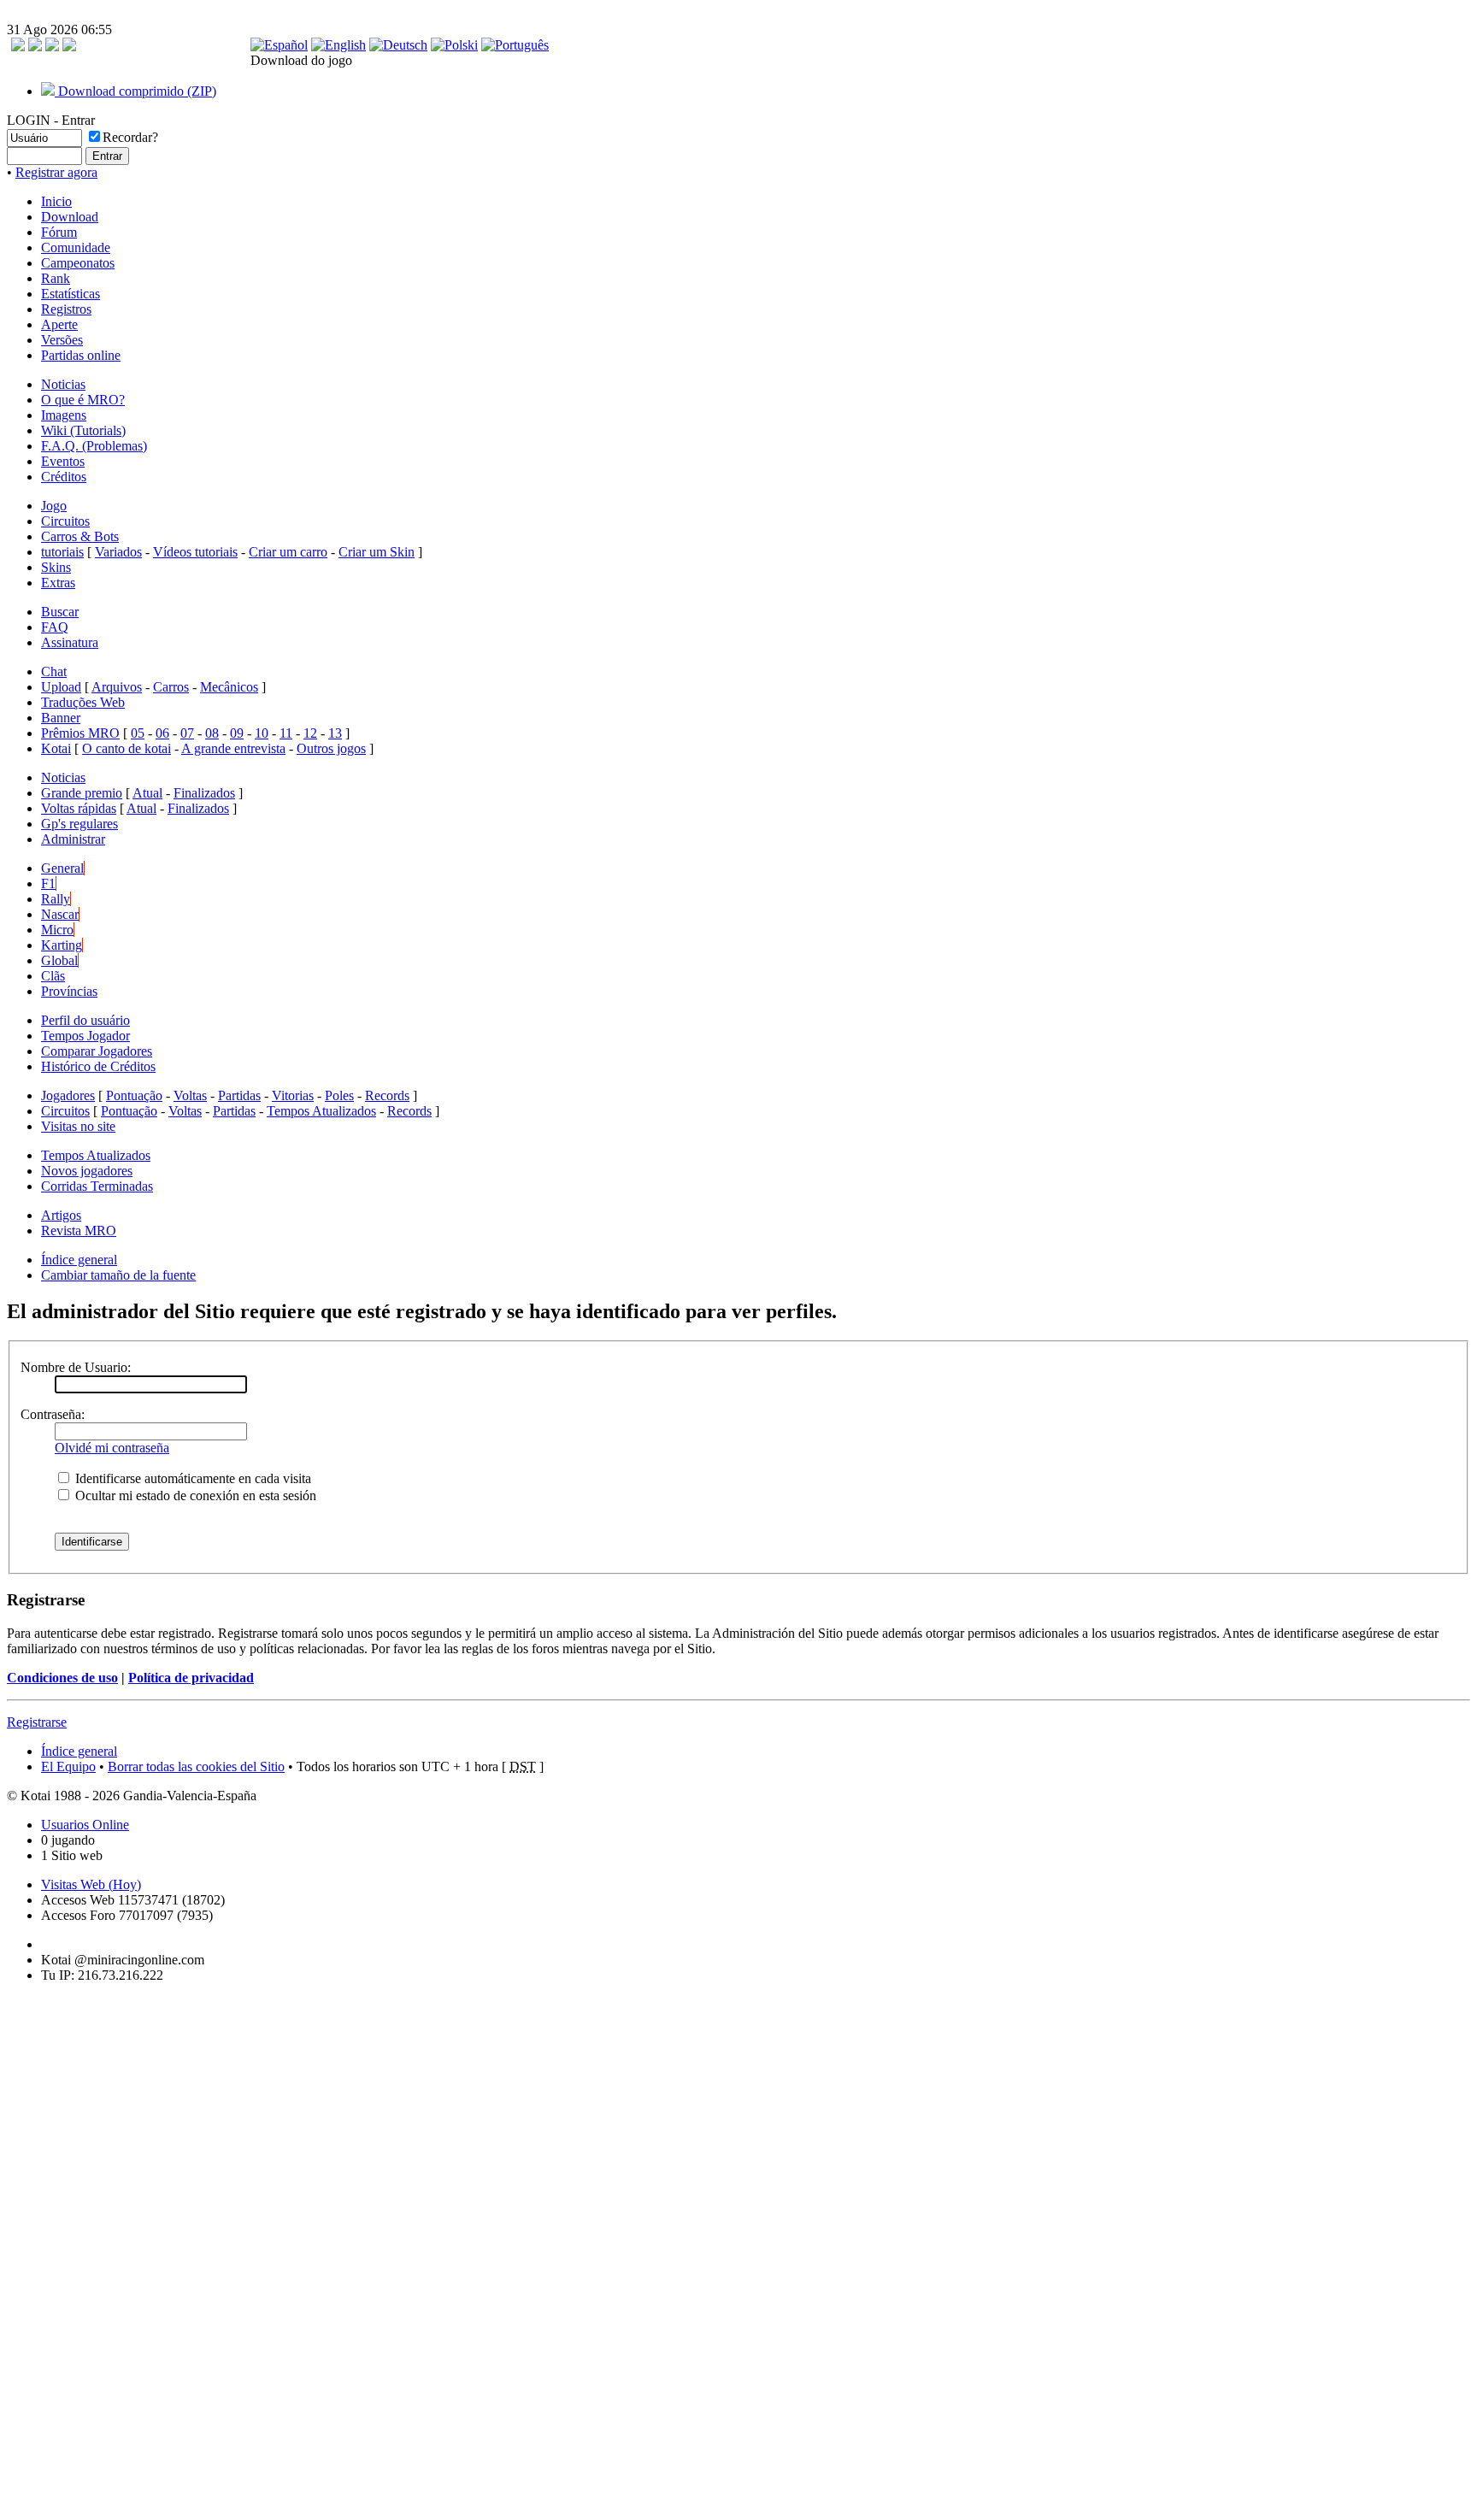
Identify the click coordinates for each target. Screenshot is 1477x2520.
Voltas (190, 1095)
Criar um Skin (377, 552)
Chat (54, 671)
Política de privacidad (191, 1678)
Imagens (64, 415)
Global (59, 960)
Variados (118, 552)
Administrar (73, 839)
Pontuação (134, 1095)
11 (286, 733)
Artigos (61, 1215)
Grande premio (82, 793)
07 (187, 733)
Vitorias (293, 1095)
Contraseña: (53, 1414)
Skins (56, 567)
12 (310, 733)
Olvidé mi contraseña (112, 1448)
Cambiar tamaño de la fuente (118, 1275)
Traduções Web (83, 702)
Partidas (239, 1095)
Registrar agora (56, 172)
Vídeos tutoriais (195, 552)
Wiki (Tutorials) (83, 430)
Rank (56, 278)
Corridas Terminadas (97, 1186)
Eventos (63, 461)
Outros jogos (331, 748)
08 (212, 733)
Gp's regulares (79, 824)
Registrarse (37, 1722)
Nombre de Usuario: (76, 1367)
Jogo (54, 506)
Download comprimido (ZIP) (135, 91)
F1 (48, 883)
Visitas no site (78, 1126)
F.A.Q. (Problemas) (94, 446)
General (62, 868)
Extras (58, 583)
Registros (66, 309)
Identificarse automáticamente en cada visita (191, 1478)
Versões (62, 340)
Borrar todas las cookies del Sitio (196, 1766)
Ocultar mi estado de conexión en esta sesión (194, 1496)
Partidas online (81, 355)
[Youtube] (69, 47)
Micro (57, 930)
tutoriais (62, 552)
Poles (339, 1095)
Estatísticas (71, 294)
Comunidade (76, 247)
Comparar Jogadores (97, 1051)
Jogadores (68, 1095)
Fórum (59, 232)
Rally (56, 899)
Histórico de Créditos (98, 1066)
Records (387, 1095)
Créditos (64, 477)
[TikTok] (18, 47)
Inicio (56, 201)
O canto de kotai (127, 748)
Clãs (53, 976)
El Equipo (68, 1766)
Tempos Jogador (85, 1036)
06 (162, 733)
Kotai (56, 748)
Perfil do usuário (85, 1020)
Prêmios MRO (80, 733)
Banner (61, 718)
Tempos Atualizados (321, 1111)
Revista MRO (79, 1231)
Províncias (69, 991)
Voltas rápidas (79, 808)
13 (335, 733)
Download (70, 217)
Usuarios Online (85, 1825)
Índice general (79, 1260)
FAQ (55, 627)
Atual (147, 793)
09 (237, 733)
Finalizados (204, 793)
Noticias (63, 384)
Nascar (60, 914)
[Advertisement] (58, 2253)
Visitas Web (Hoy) (91, 1884)
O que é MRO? (83, 400)
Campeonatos (78, 263)
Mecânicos (229, 687)
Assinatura (70, 642)
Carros (171, 687)
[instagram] (35, 47)
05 (138, 733)
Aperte (59, 324)
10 (262, 733)
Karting (62, 945)
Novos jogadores (87, 1171)
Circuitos (65, 521)
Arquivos (117, 687)
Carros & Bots (80, 536)
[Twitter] (52, 47)
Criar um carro (288, 552)
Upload (61, 687)
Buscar (60, 612)
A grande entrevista (233, 748)
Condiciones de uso (62, 1678)
